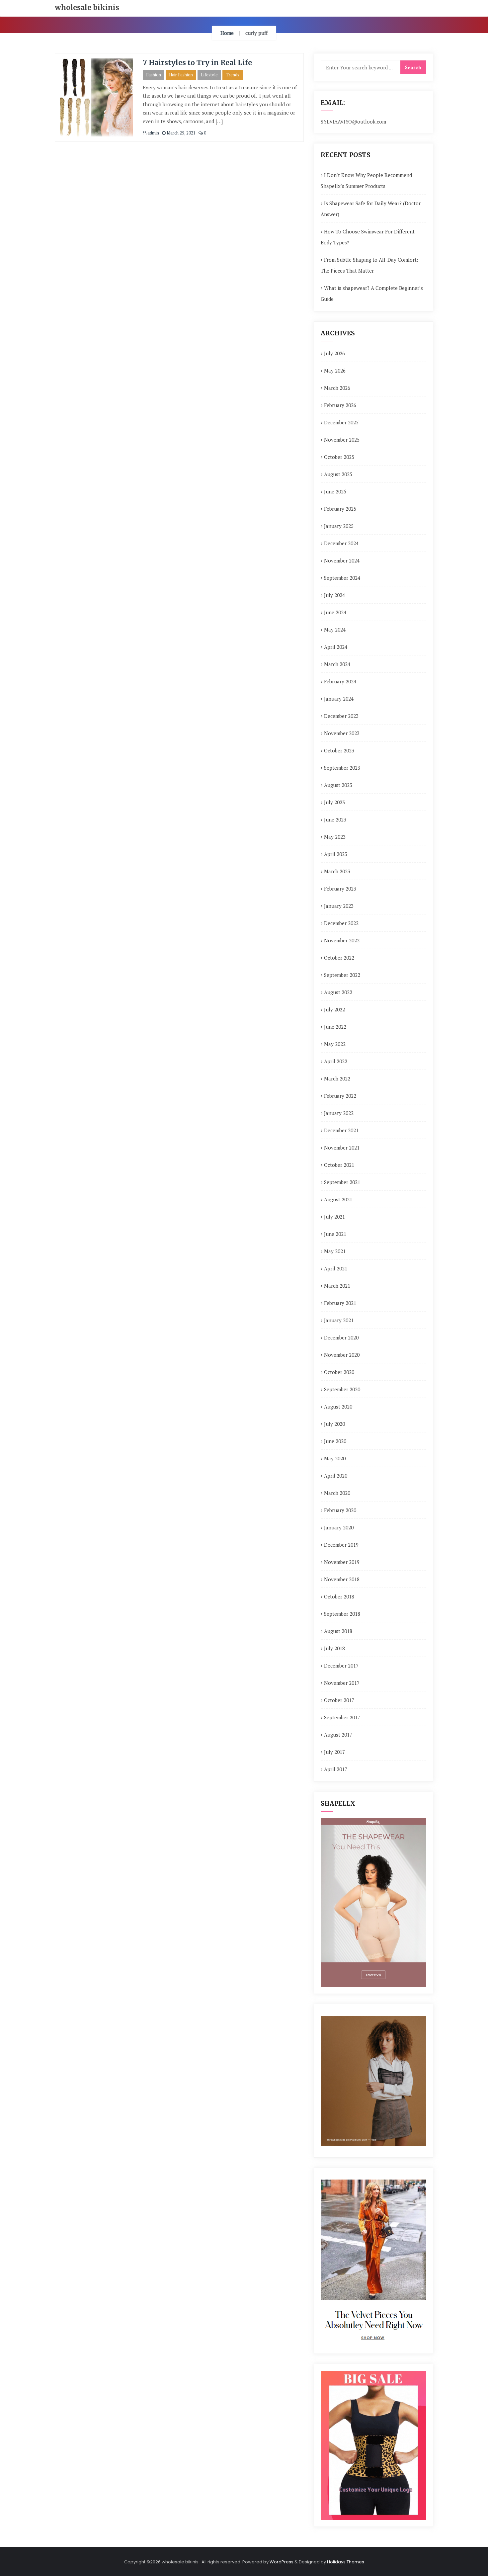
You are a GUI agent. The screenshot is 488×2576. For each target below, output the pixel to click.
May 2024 (335, 630)
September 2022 (342, 975)
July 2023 (334, 802)
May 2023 (335, 837)
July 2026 (334, 353)
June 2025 (335, 491)
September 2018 (342, 1614)
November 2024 (342, 560)
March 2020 (337, 1493)
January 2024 (339, 699)
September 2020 (342, 1389)
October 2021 (339, 1165)
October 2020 (339, 1372)
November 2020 (342, 1355)
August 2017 (338, 1735)
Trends (233, 75)
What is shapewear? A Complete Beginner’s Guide (372, 293)
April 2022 (336, 1061)
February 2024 (340, 681)
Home (227, 33)
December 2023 (341, 716)
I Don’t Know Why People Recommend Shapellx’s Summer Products (366, 180)
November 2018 (342, 1579)
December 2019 (341, 1545)
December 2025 (341, 422)
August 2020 (338, 1407)
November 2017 (342, 1683)
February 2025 (340, 509)
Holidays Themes (346, 2562)
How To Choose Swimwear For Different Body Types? (368, 237)
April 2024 (336, 647)
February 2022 (340, 1096)
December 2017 (341, 1666)
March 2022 (337, 1078)
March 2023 (337, 871)
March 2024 (337, 664)
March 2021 (337, 1286)
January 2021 (339, 1320)
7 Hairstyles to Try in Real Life (197, 63)
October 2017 (339, 1700)
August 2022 (338, 992)
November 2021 (342, 1148)
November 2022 (342, 940)
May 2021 (335, 1251)
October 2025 (339, 457)
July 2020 (334, 1424)
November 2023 (342, 733)
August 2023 (338, 785)
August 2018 (338, 1631)
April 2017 (336, 1769)
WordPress (282, 2562)
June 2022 (335, 1027)
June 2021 (335, 1234)
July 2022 (334, 1009)
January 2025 (339, 526)
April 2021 (336, 1268)
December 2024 (341, 543)
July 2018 (334, 1648)
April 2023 (336, 854)
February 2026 (340, 405)
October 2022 (339, 958)
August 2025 (338, 474)
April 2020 (336, 1476)
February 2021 (340, 1303)
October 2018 (339, 1596)
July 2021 (334, 1217)
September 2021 (342, 1182)
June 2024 (335, 612)
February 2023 (340, 889)
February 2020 (340, 1510)
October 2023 (339, 750)
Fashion (154, 75)
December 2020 (341, 1337)
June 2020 (335, 1441)
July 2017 (334, 1752)
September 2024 (342, 578)
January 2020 (339, 1527)
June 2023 (335, 819)
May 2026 (335, 371)
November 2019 (342, 1562)
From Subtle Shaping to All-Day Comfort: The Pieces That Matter (369, 265)
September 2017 (342, 1717)
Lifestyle (209, 75)
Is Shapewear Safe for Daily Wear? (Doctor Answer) (371, 209)
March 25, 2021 (181, 133)
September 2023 (342, 768)
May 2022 (335, 1044)
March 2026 (337, 388)
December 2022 (341, 923)
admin (153, 133)
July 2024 (334, 595)
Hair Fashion (181, 75)
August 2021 (338, 1199)
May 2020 (335, 1458)
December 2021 (341, 1130)
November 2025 (342, 440)
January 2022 (339, 1113)
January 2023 (339, 906)
